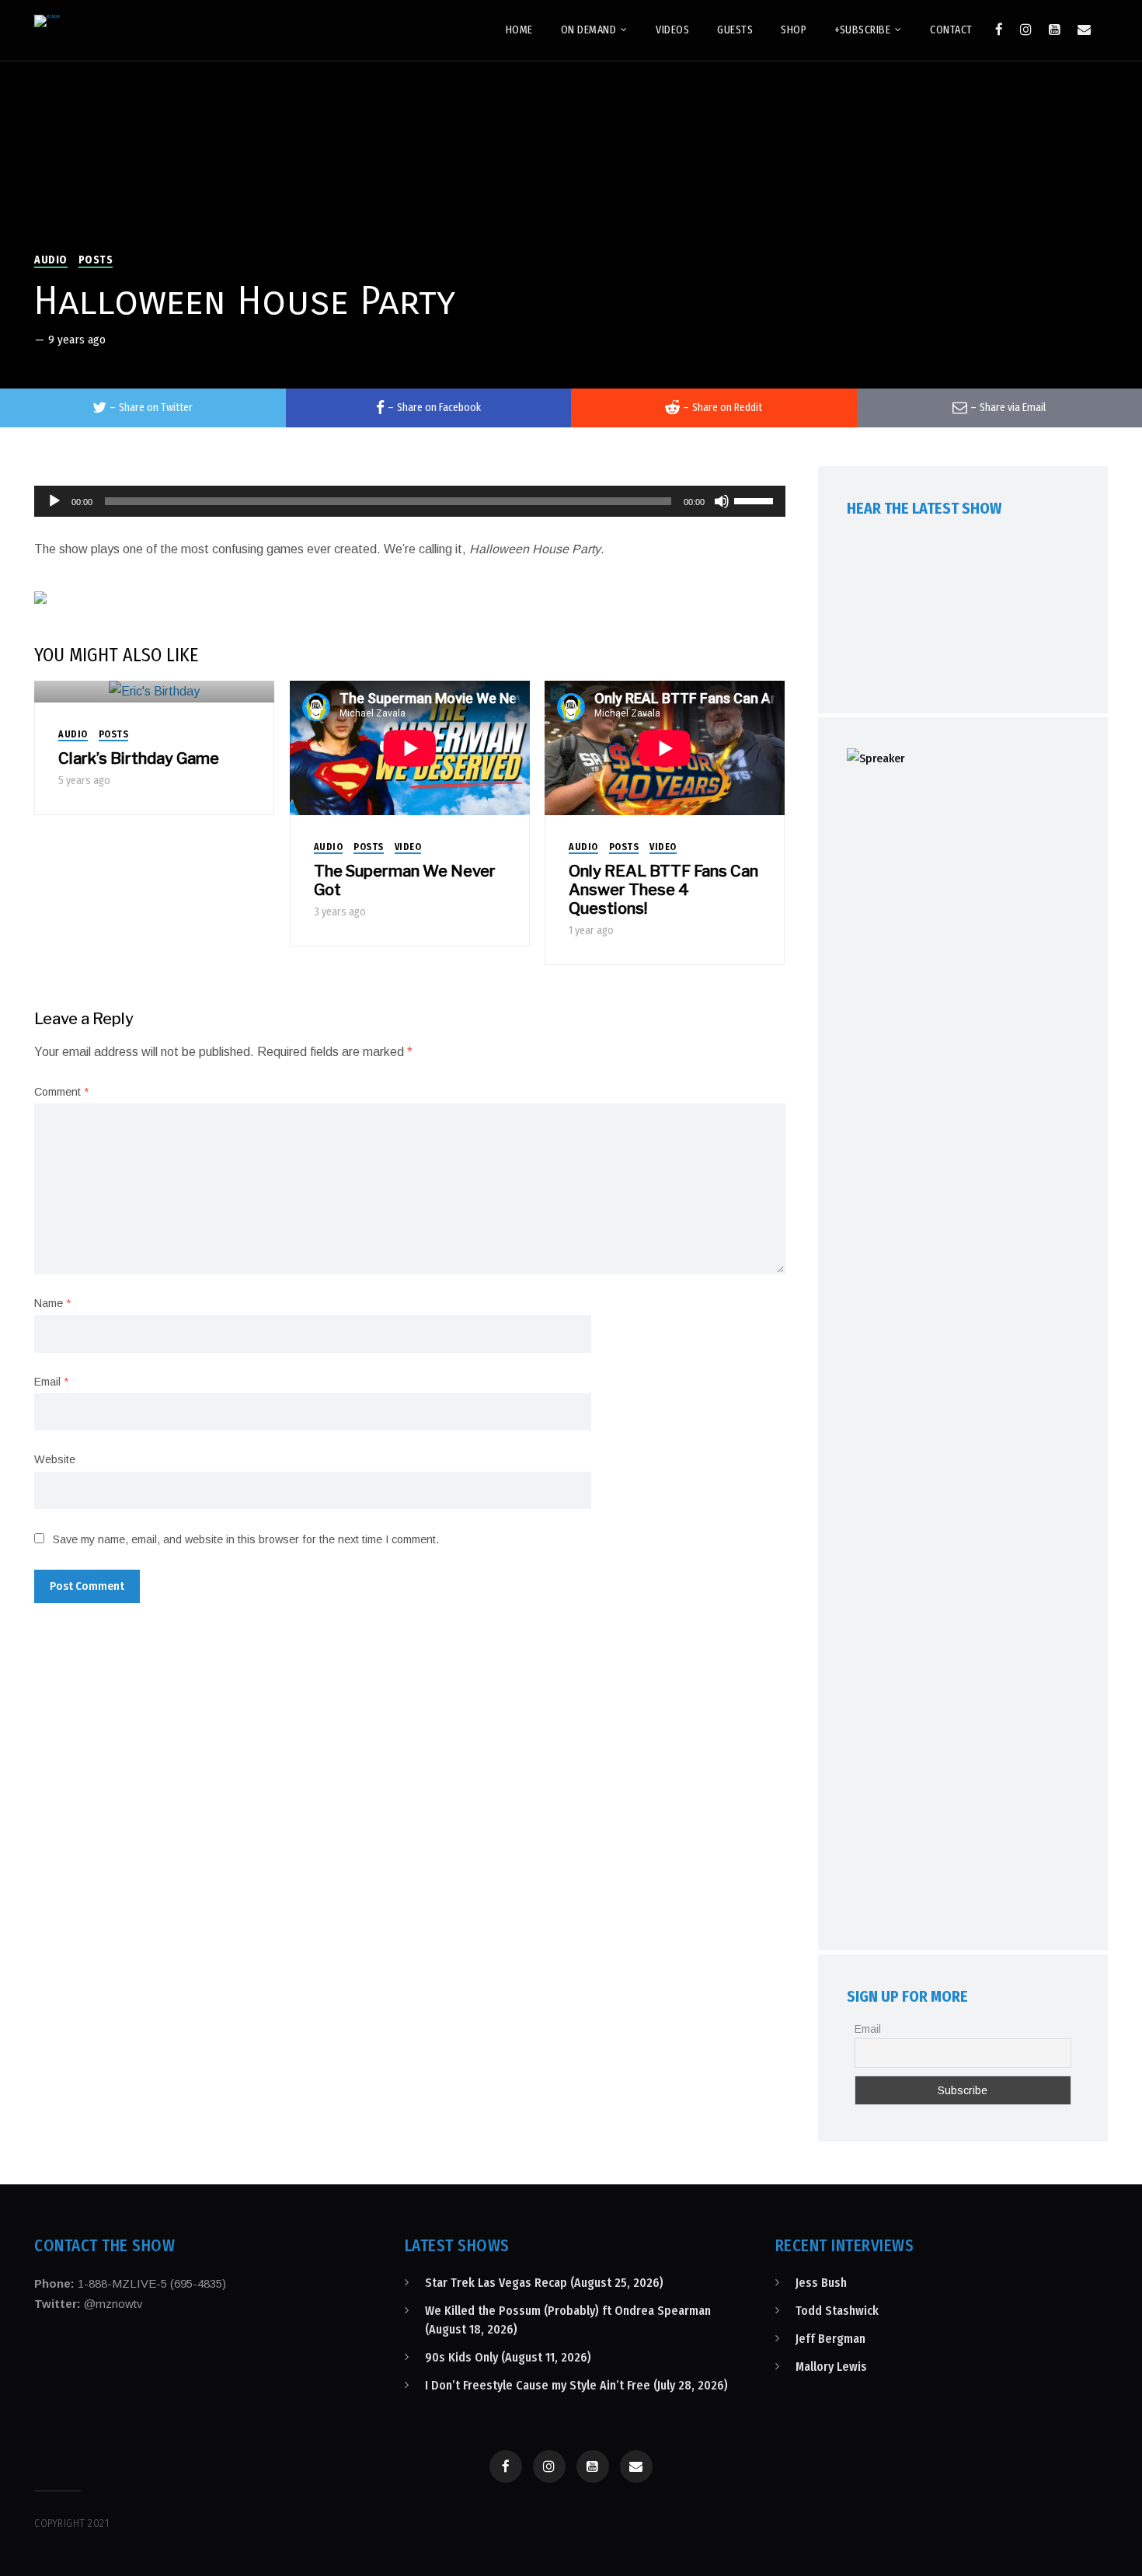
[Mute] (722, 501)
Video (408, 847)
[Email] (1084, 30)
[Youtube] (1055, 30)
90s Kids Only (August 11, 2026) (508, 2357)
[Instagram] (1026, 30)
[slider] (756, 500)
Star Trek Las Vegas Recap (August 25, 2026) (544, 2283)
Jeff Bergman (830, 2339)
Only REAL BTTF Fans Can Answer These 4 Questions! (663, 890)
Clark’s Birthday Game (139, 758)
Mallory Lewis (831, 2367)
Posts (96, 260)
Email (51, 1382)
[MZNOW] (47, 21)
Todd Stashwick (837, 2311)
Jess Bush (821, 2283)
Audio (51, 260)
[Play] (54, 501)
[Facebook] (999, 30)
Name (52, 1303)
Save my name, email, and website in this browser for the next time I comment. (246, 1539)
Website (55, 1459)
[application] (410, 501)
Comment (61, 1092)
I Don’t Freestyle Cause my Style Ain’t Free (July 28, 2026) (576, 2385)
